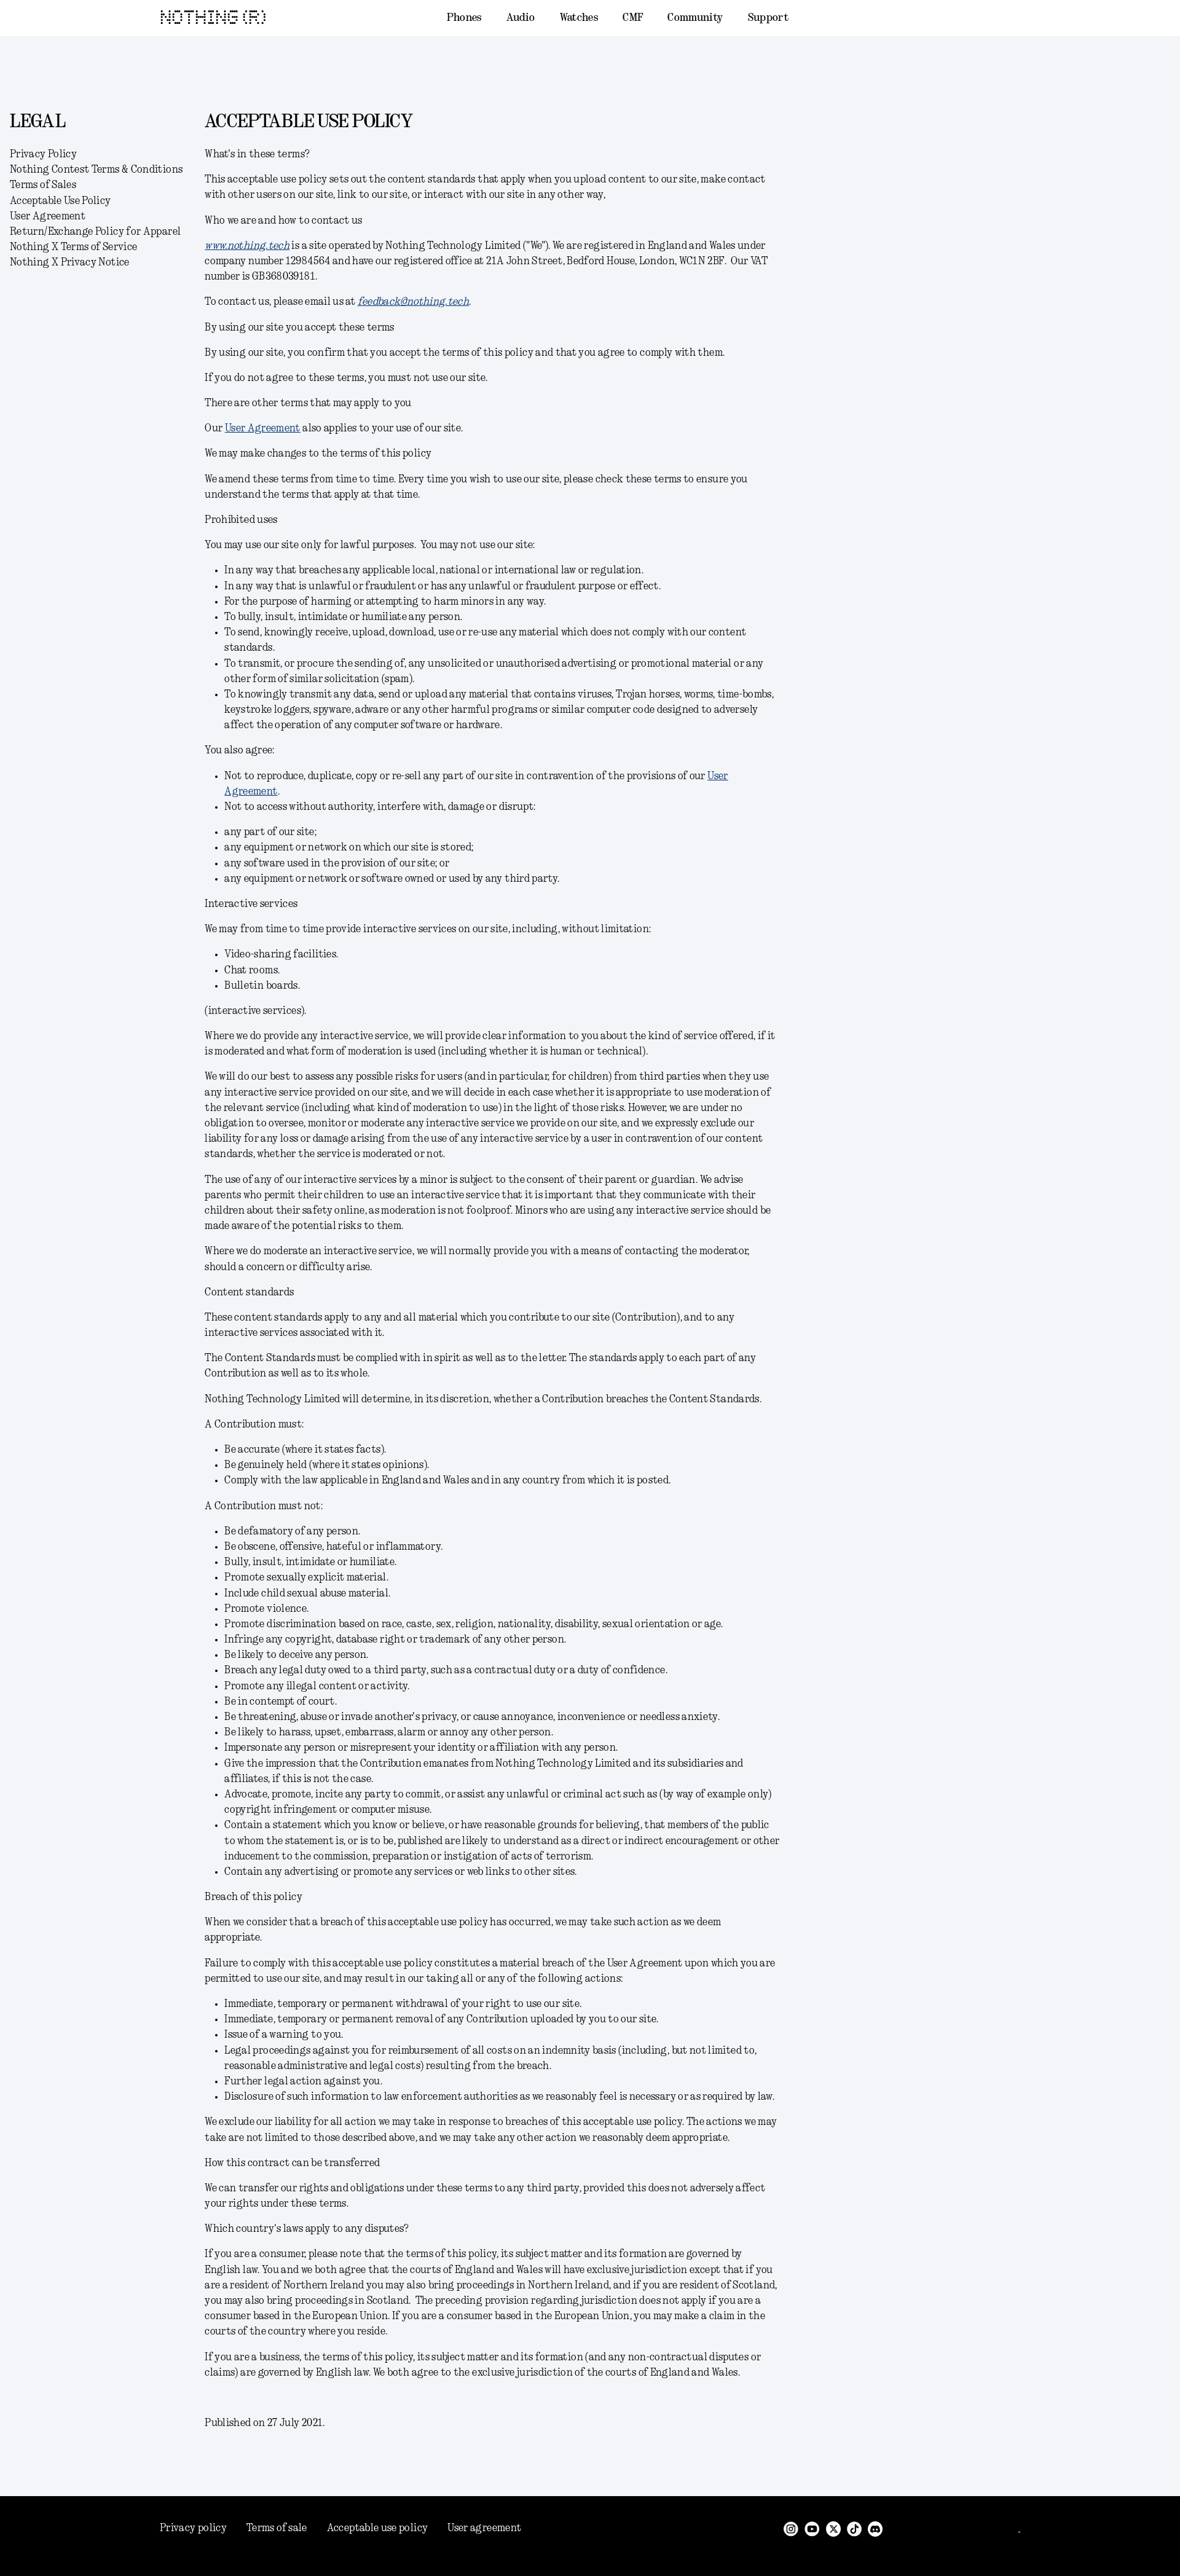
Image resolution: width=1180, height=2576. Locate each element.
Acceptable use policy (378, 2528)
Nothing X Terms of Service (73, 247)
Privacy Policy (43, 154)
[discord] (875, 2528)
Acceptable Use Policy (61, 201)
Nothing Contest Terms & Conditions (96, 170)
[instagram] (791, 2528)
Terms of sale (277, 2528)
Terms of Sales (43, 185)
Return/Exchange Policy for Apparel (95, 232)
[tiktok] (854, 2528)
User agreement (484, 2528)
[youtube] (812, 2528)
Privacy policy (193, 2528)
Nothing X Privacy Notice (70, 262)
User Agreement (48, 216)
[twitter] (833, 2528)
